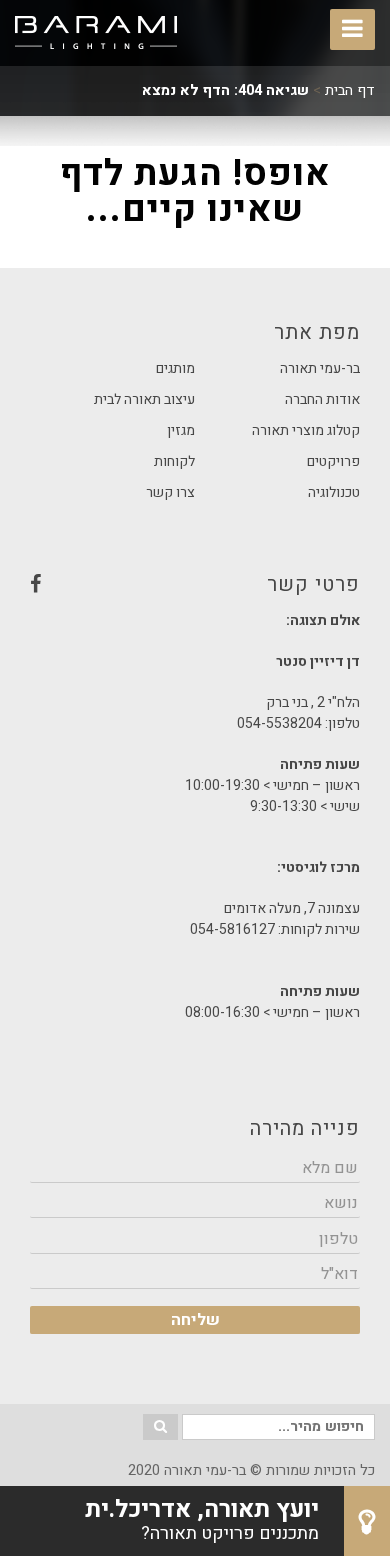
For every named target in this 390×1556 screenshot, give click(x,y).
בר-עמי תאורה (320, 368)
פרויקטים (333, 461)
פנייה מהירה (305, 1128)
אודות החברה (322, 399)
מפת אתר (317, 332)
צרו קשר (170, 492)
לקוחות (174, 461)
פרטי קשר (195, 590)
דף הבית (350, 90)
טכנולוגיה (334, 492)
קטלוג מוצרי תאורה (306, 430)
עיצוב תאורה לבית (144, 399)
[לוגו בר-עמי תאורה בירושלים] (96, 33)
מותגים (175, 368)
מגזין (181, 430)
